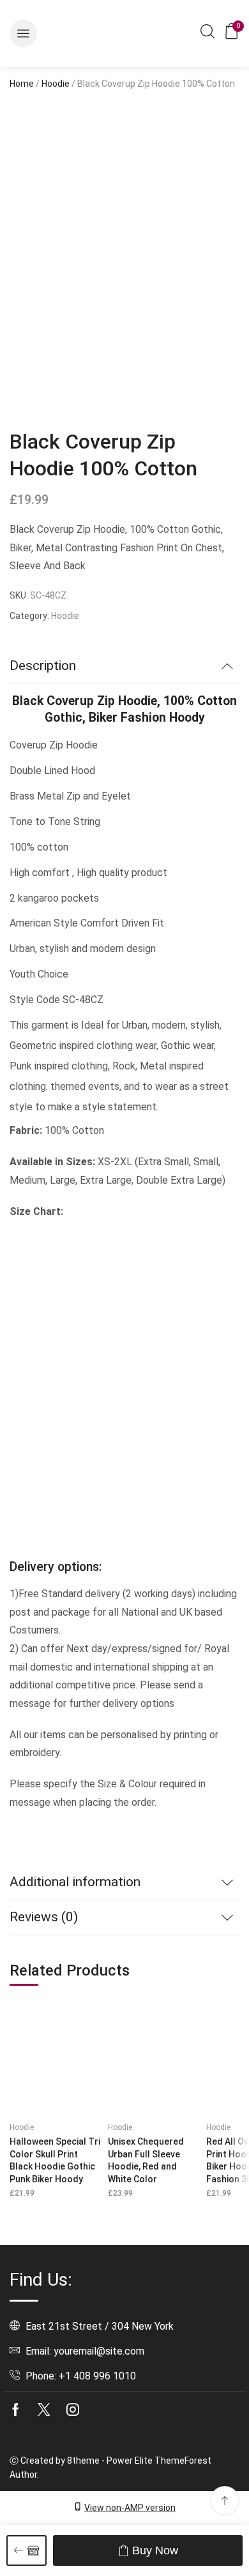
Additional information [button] (75, 1882)
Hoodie (56, 84)
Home (22, 84)
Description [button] (43, 666)
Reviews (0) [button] (44, 1917)
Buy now (155, 2550)
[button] (23, 34)
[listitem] (41, 373)
